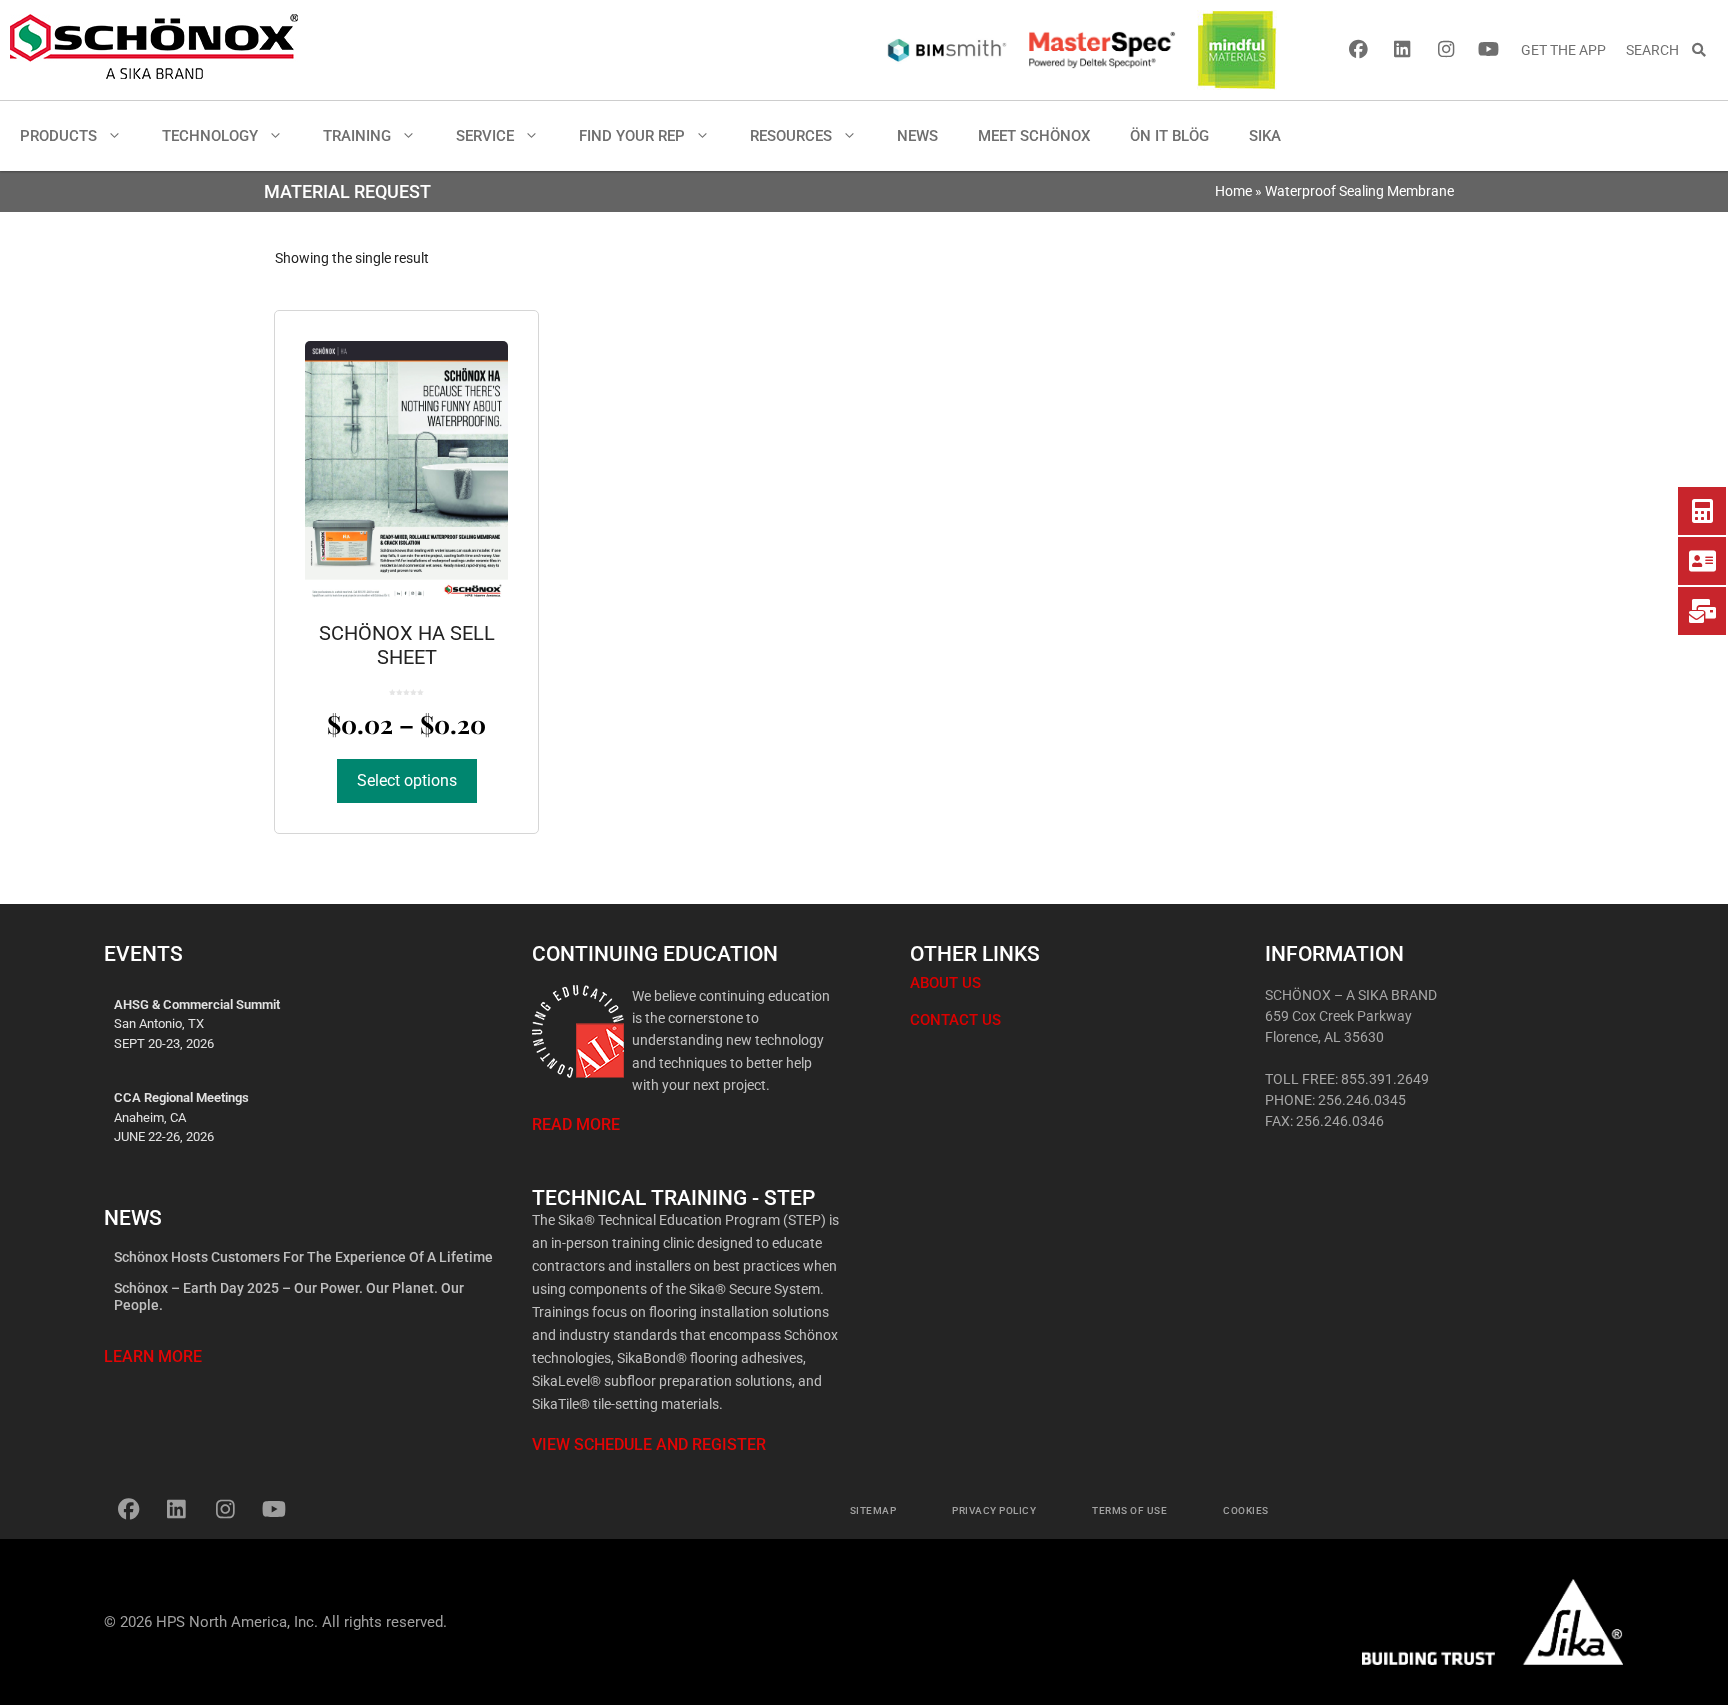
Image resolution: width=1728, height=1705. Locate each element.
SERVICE (485, 136)
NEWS (917, 136)
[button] (119, 136)
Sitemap (873, 1510)
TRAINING (357, 136)
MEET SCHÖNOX (1034, 136)
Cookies (1246, 1510)
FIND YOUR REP (632, 136)
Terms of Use (1129, 1510)
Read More (576, 1124)
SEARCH (1658, 50)
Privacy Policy (994, 1510)
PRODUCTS (58, 136)
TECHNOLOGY (210, 136)
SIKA (1265, 136)
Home (1233, 191)
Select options (407, 780)
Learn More (153, 1356)
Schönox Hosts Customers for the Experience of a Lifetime (303, 1257)
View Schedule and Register (649, 1444)
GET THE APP (1563, 50)
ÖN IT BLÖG (1169, 136)
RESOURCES (791, 136)
